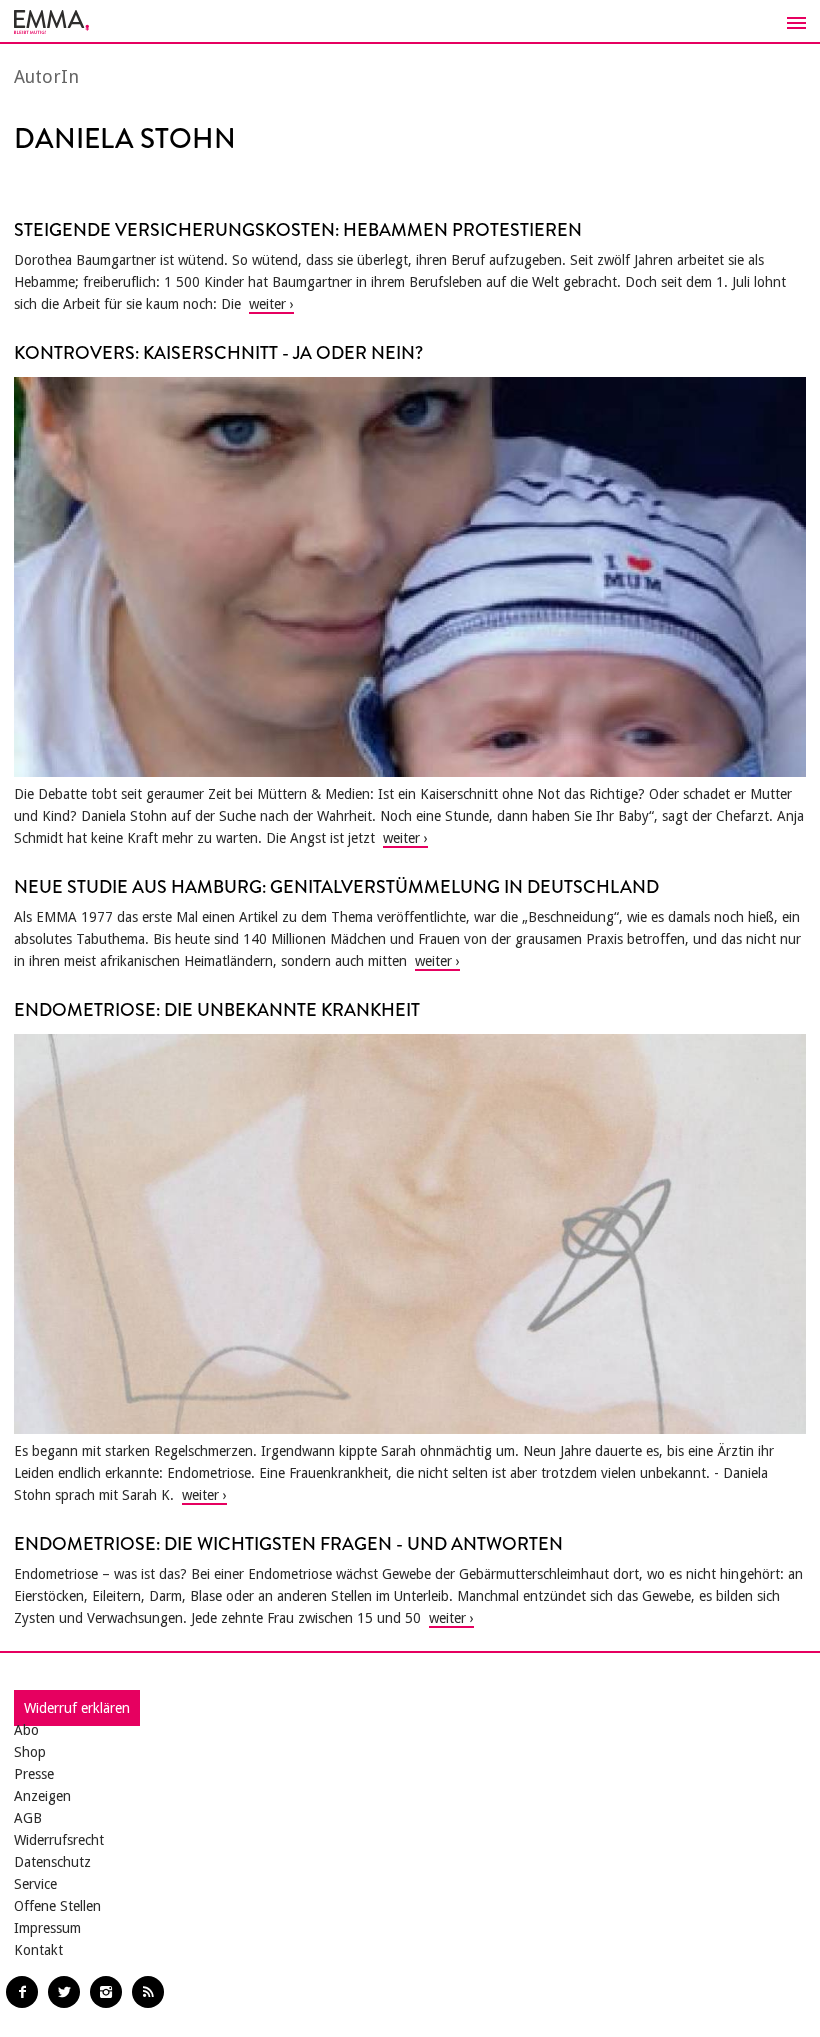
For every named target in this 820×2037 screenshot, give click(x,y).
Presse (34, 1774)
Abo (26, 1730)
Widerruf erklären (77, 1708)
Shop (30, 1752)
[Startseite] (410, 22)
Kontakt (38, 1950)
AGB (28, 1818)
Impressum (47, 1928)
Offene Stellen (57, 1906)
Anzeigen (42, 1796)
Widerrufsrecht (59, 1840)
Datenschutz (52, 1862)
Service (35, 1884)
